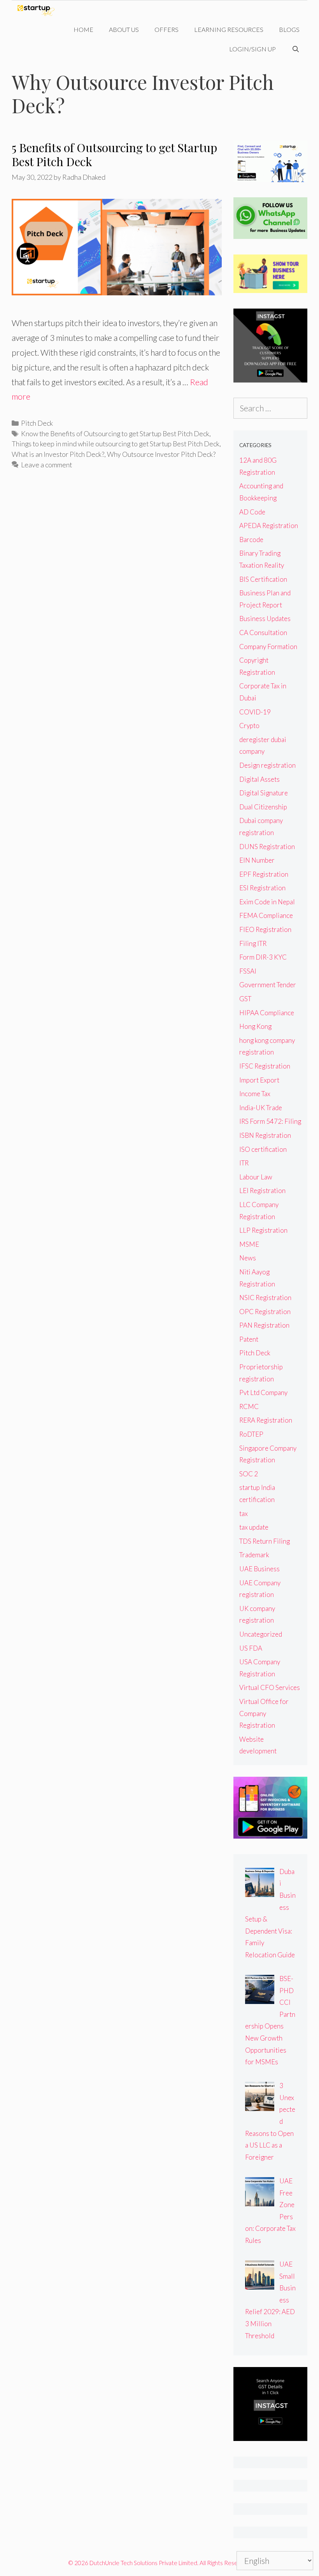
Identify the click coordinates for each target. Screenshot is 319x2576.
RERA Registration (266, 1420)
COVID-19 (255, 712)
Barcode (251, 540)
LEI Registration (262, 1191)
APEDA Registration (269, 526)
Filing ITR (253, 943)
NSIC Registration (265, 1298)
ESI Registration (262, 888)
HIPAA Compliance (267, 1013)
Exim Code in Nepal (267, 902)
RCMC (249, 1406)
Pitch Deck (37, 423)
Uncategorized (261, 1634)
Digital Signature (264, 793)
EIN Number (257, 860)
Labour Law (256, 1177)
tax (244, 1513)
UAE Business (259, 1569)
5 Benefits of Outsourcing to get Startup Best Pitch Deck (114, 154)
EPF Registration (264, 874)
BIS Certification (263, 579)
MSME (249, 1244)
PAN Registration (264, 1325)
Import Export (259, 1080)
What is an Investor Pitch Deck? (58, 454)
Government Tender (268, 985)
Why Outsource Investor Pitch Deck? (161, 454)
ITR (244, 1163)
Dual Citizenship (263, 807)
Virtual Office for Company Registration (264, 1713)
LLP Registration (263, 1230)
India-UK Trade (261, 1108)
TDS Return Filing (265, 1541)
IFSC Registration (265, 1066)
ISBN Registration (265, 1135)
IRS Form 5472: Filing (270, 1121)
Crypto (249, 726)
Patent (249, 1339)
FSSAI (248, 971)
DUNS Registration (267, 847)
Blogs (289, 29)
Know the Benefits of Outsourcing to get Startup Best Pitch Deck (115, 433)
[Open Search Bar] (295, 49)
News (248, 1258)
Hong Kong (255, 1026)
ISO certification (263, 1149)
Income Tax (255, 1094)
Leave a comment (46, 465)
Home (83, 29)
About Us (124, 29)
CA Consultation (263, 633)
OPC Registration (265, 1312)
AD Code (252, 512)
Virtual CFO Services (270, 1687)
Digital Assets (259, 779)
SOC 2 (249, 1474)
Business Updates (265, 619)
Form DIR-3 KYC (263, 957)
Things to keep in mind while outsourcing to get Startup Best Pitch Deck (116, 444)
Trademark (254, 1555)
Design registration (267, 765)
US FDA (251, 1648)
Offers (167, 29)
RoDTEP (251, 1434)
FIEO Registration (265, 929)
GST (245, 999)
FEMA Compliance (266, 915)
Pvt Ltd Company (263, 1392)
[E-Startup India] (38, 10)
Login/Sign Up (252, 49)
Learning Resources (229, 29)
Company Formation (268, 647)
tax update (254, 1527)
